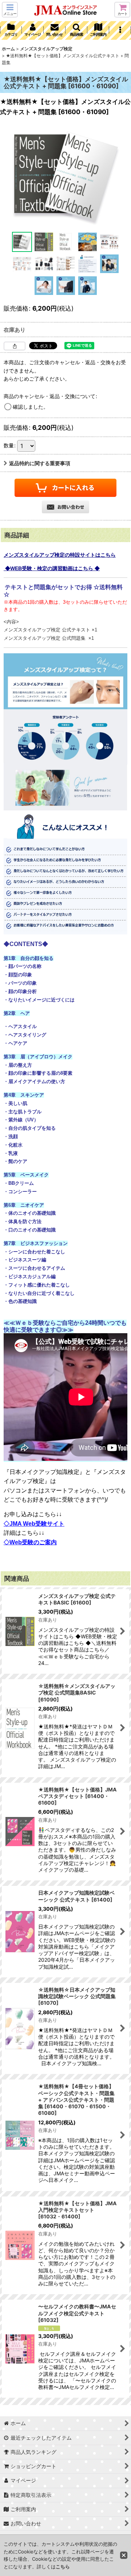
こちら (63, 2567)
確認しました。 (31, 407)
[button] (10, 10)
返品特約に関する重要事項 (40, 463)
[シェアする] (15, 346)
